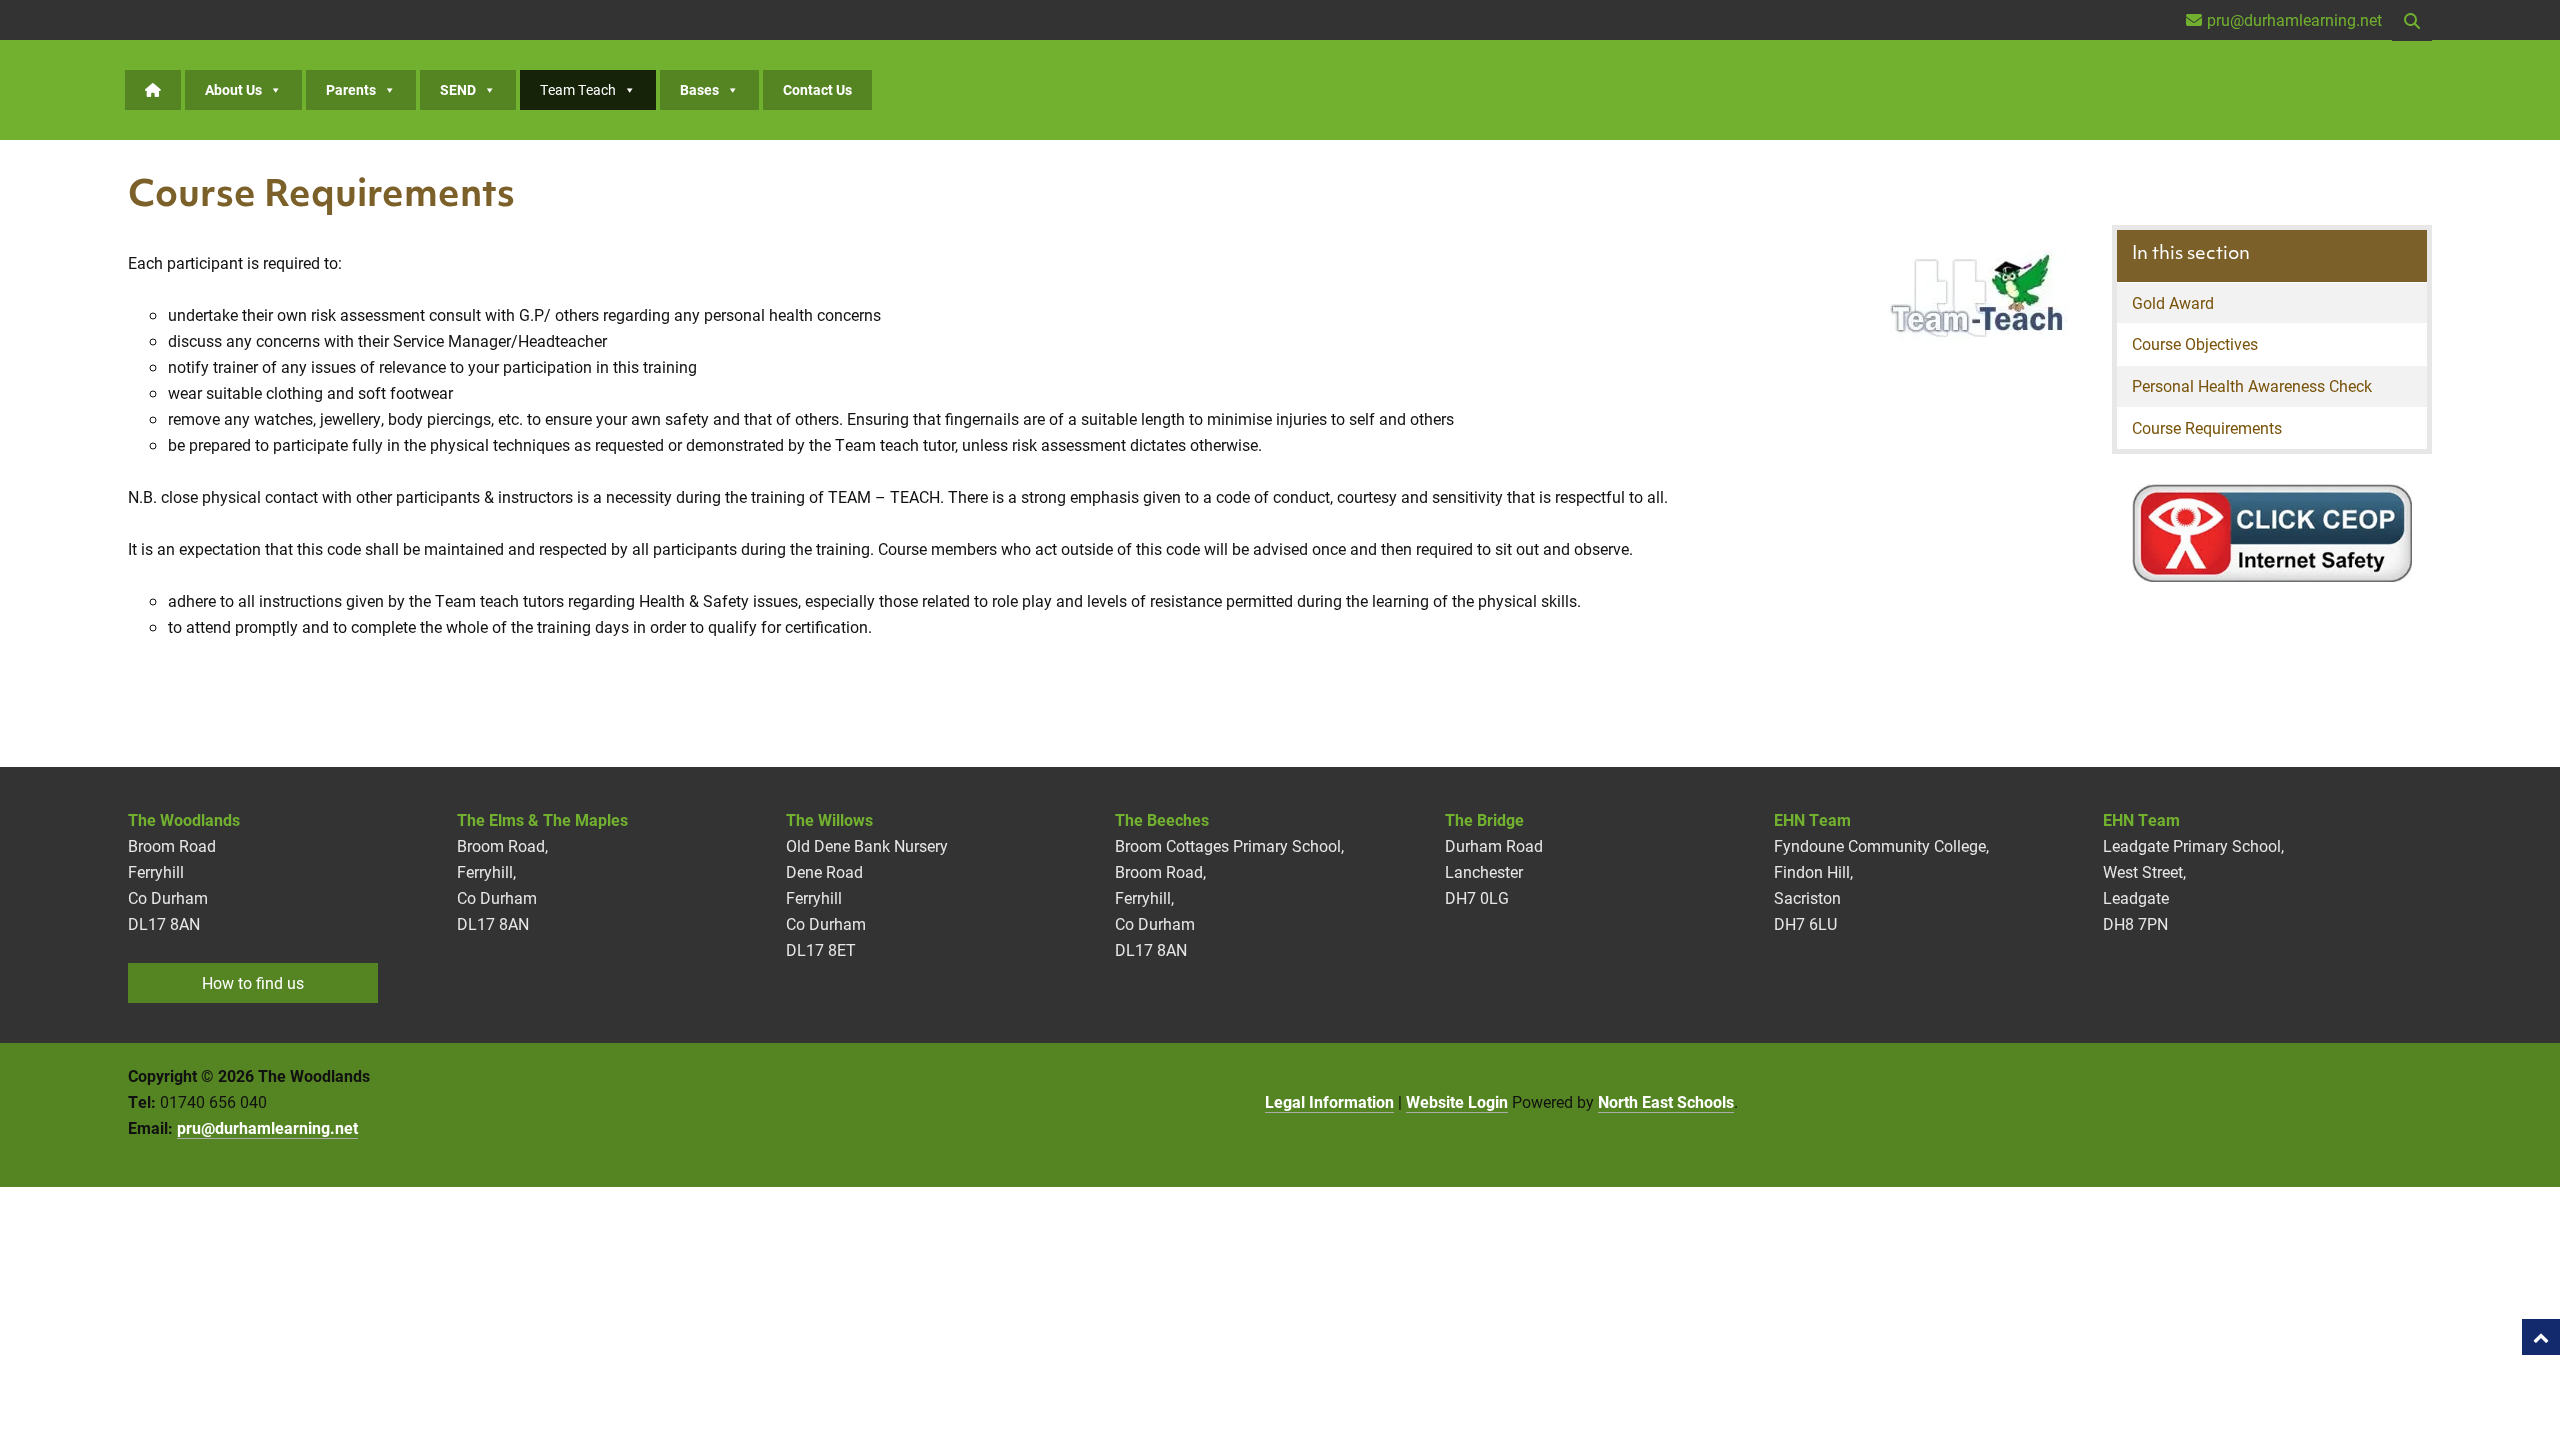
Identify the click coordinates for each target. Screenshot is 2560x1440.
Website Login (1457, 1101)
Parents (351, 89)
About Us (233, 89)
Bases (699, 89)
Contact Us (817, 89)
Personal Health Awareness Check (2252, 385)
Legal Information (1329, 1101)
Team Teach (578, 89)
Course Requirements (2207, 427)
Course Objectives (2195, 343)
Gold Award (2173, 302)
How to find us (253, 982)
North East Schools (1666, 1101)
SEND (458, 89)
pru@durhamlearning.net (267, 1127)
